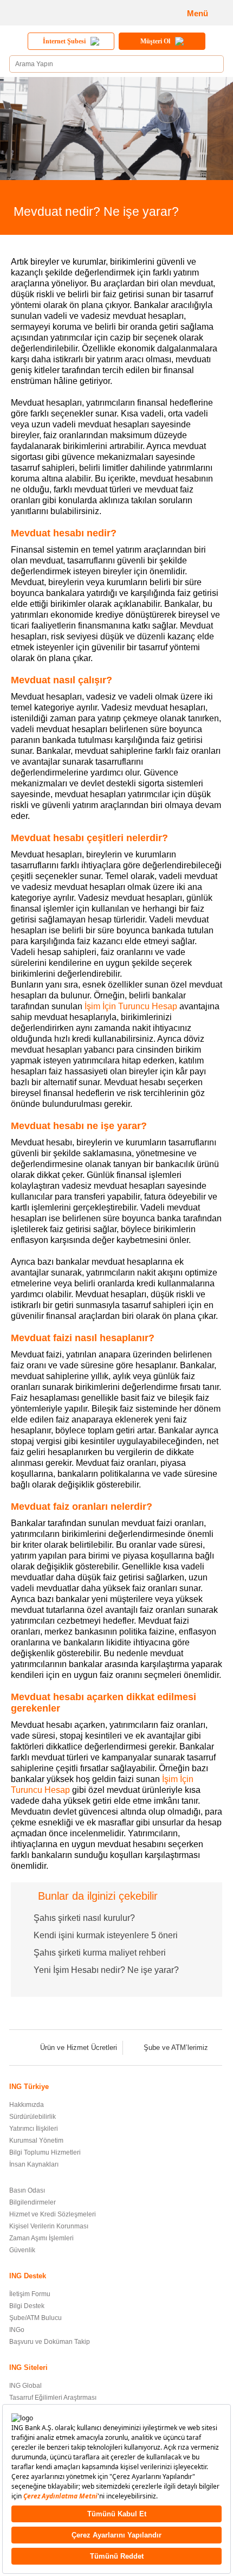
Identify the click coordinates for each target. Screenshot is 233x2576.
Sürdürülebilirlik (33, 2117)
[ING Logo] (46, 13)
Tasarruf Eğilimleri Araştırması (53, 2398)
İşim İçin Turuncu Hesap (131, 1006)
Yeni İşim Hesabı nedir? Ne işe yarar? (106, 1970)
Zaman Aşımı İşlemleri (41, 2238)
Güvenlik (22, 2250)
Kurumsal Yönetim (36, 2141)
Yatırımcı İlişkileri (34, 2129)
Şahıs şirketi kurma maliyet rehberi (100, 1953)
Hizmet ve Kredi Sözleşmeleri (53, 2214)
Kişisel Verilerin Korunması (49, 2226)
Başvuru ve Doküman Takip (50, 2342)
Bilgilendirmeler (33, 2202)
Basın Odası (27, 2190)
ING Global (25, 2386)
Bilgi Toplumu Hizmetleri (45, 2152)
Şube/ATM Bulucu (35, 2318)
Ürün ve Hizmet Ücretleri (79, 2048)
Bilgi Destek (27, 2306)
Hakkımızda (27, 2105)
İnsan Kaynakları (34, 2164)
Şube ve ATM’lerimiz (176, 2048)
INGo (17, 2330)
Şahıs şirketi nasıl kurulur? (84, 1918)
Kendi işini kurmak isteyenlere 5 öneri (106, 1935)
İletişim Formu (30, 2294)
